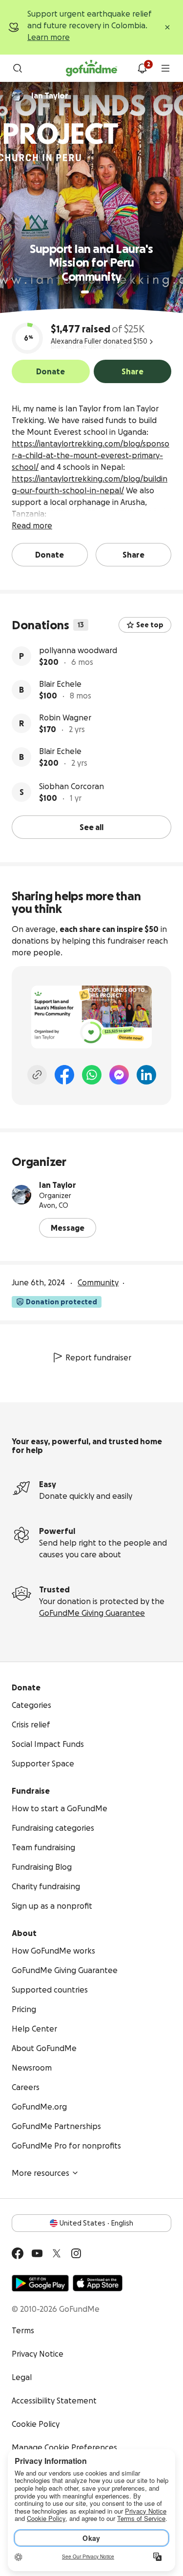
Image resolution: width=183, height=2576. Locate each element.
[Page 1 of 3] (85, 292)
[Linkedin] (146, 1075)
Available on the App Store (98, 2283)
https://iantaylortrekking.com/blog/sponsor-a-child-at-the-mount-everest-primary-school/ (91, 455)
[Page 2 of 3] (94, 292)
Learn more (49, 37)
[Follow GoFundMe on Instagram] (76, 2253)
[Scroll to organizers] (18, 96)
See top (150, 625)
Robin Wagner (65, 717)
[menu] (165, 68)
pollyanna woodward (78, 650)
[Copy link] (37, 1075)
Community (98, 1282)
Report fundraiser (98, 1357)
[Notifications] (142, 68)
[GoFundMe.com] (91, 68)
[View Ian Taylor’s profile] (21, 1195)
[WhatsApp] (92, 1075)
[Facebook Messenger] (119, 1075)
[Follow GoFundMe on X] (57, 2253)
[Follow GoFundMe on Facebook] (18, 2253)
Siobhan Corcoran (71, 786)
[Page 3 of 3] (101, 292)
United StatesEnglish (96, 2223)
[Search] (18, 68)
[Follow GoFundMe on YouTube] (37, 2253)
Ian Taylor (58, 1185)
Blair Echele (60, 684)
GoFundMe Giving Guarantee (92, 1613)
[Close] (167, 27)
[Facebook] (64, 1075)
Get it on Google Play (40, 2283)
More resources (41, 2173)
